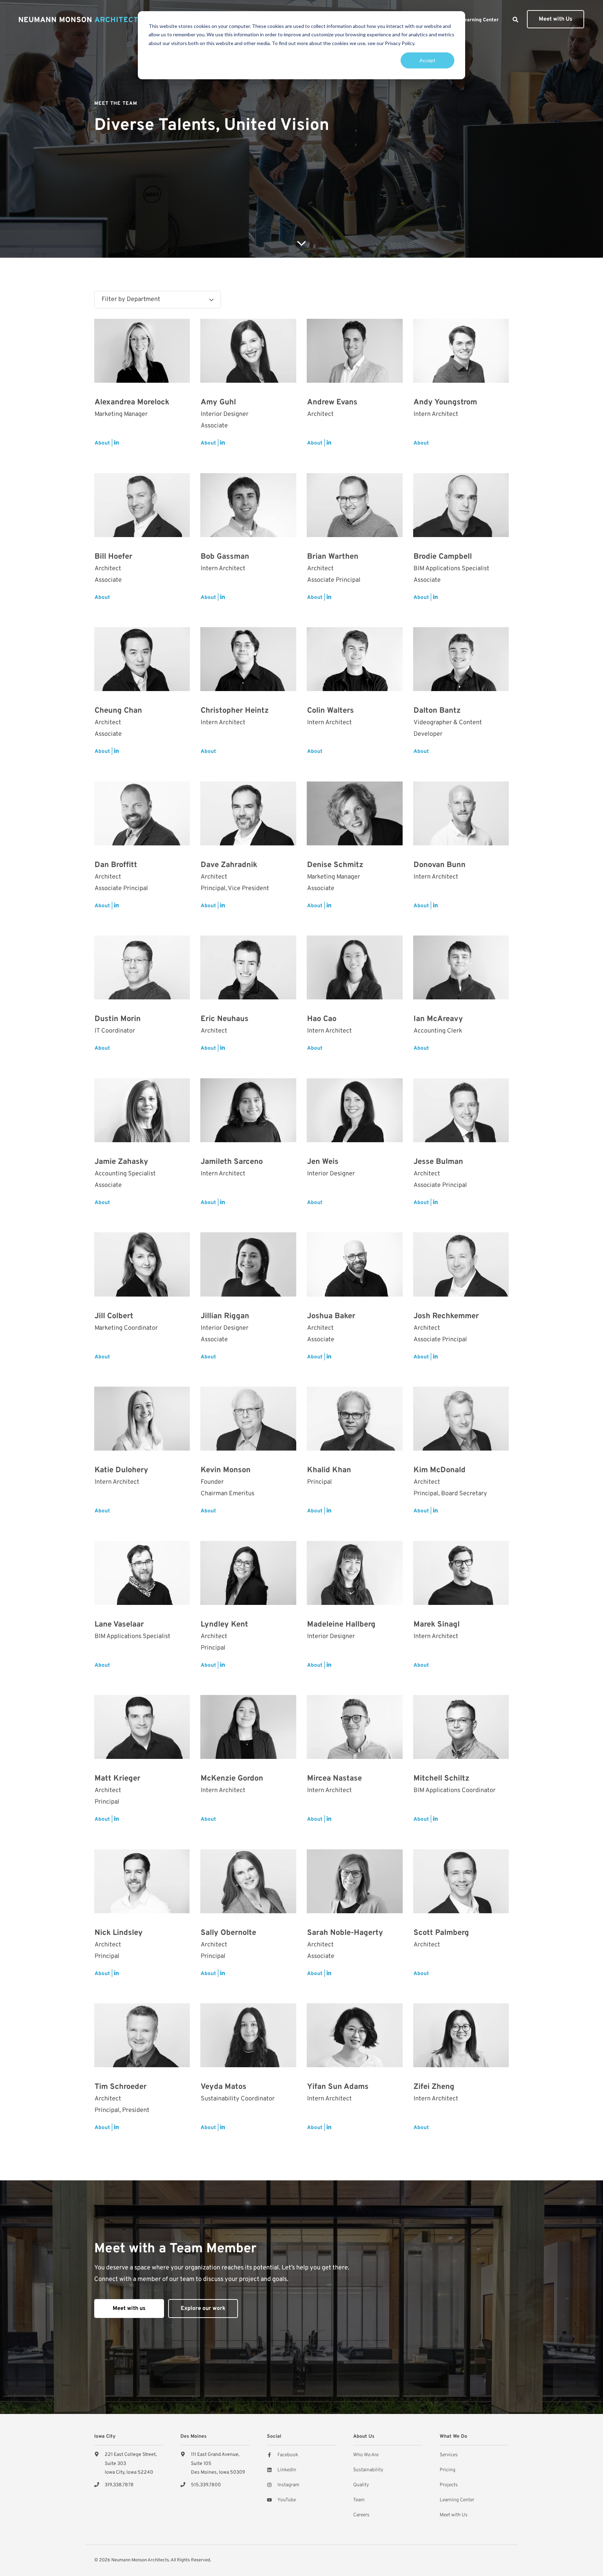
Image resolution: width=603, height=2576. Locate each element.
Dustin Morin (118, 1019)
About (102, 443)
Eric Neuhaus (225, 1019)
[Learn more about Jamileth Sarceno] (248, 1110)
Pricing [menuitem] (448, 2470)
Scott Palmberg (441, 1933)
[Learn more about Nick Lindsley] (142, 1881)
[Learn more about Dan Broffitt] (142, 813)
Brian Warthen (333, 557)
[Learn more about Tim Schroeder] (142, 2035)
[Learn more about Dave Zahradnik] (248, 813)
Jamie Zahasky (121, 1162)
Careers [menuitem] (361, 2515)
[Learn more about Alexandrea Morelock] (142, 351)
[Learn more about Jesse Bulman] (461, 1110)
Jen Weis (323, 1162)
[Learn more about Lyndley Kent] (248, 1573)
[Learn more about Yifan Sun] (355, 2035)
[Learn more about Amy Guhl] (248, 351)
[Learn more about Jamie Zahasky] (142, 1110)
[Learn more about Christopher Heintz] (248, 659)
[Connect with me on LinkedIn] (116, 444)
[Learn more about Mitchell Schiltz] (461, 1727)
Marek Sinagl (437, 1625)
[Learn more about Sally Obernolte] (248, 1881)
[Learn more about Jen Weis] (355, 1110)
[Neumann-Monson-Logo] (81, 20)
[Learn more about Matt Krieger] (142, 1727)
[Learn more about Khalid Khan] (355, 1419)
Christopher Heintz (235, 711)
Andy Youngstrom (445, 402)
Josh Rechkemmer (446, 1316)
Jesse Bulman (438, 1162)
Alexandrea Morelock (132, 402)
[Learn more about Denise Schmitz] (355, 813)
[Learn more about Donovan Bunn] (461, 813)
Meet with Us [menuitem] (454, 2515)
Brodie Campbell (443, 557)
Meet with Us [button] (556, 19)
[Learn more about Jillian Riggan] (248, 1264)
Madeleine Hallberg (341, 1625)
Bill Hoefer (113, 557)
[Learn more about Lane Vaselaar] (142, 1573)
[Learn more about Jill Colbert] (142, 1264)
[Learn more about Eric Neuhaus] (248, 967)
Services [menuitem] (449, 2455)
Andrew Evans (332, 402)
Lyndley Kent (224, 1625)
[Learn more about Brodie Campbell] (461, 505)
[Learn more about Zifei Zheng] (461, 2035)
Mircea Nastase (334, 1779)
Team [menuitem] (359, 2500)
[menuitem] (480, 20)
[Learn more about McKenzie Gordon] (248, 1727)
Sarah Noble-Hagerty (345, 1933)
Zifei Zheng (434, 2087)
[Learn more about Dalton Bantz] (461, 659)
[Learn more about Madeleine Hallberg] (355, 1573)
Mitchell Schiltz (441, 1779)
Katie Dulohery (121, 1470)
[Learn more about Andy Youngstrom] (461, 351)
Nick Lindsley (119, 1933)
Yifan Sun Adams (338, 2087)
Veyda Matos (224, 2087)
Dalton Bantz (437, 711)
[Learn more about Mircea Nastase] (355, 1727)
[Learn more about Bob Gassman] (248, 505)
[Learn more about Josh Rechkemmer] (461, 1264)
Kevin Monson (226, 1470)
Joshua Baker (331, 1316)
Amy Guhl (218, 402)
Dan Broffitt (116, 865)
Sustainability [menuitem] (368, 2470)
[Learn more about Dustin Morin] (142, 967)
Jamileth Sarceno (232, 1162)
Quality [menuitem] (361, 2485)
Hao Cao (322, 1019)
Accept (427, 60)
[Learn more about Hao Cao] (355, 967)
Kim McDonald (440, 1470)
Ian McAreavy (438, 1019)
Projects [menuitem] (449, 2485)
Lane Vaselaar (119, 1625)
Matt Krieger (117, 1779)
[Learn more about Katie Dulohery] (142, 1419)
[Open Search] (515, 20)
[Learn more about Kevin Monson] (248, 1419)
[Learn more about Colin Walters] (355, 659)
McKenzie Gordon (232, 1779)
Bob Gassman (225, 557)
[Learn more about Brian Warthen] (355, 505)
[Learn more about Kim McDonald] (461, 1419)
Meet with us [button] (129, 2309)
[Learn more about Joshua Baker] (355, 1264)
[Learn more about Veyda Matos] (248, 2035)
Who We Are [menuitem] (366, 2455)
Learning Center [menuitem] (457, 2500)
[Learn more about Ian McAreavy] (461, 967)
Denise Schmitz (335, 865)
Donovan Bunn (440, 865)
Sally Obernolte (228, 1933)
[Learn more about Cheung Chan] (142, 659)
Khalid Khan (329, 1470)
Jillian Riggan (225, 1316)
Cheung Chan (118, 711)
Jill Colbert (114, 1316)
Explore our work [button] (203, 2309)
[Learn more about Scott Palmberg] (461, 1881)
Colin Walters (330, 711)
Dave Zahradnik (229, 865)
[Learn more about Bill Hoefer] (142, 505)
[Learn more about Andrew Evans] (355, 351)
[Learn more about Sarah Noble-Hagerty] (355, 1881)
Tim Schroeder (121, 2087)
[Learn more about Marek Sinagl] (461, 1573)
